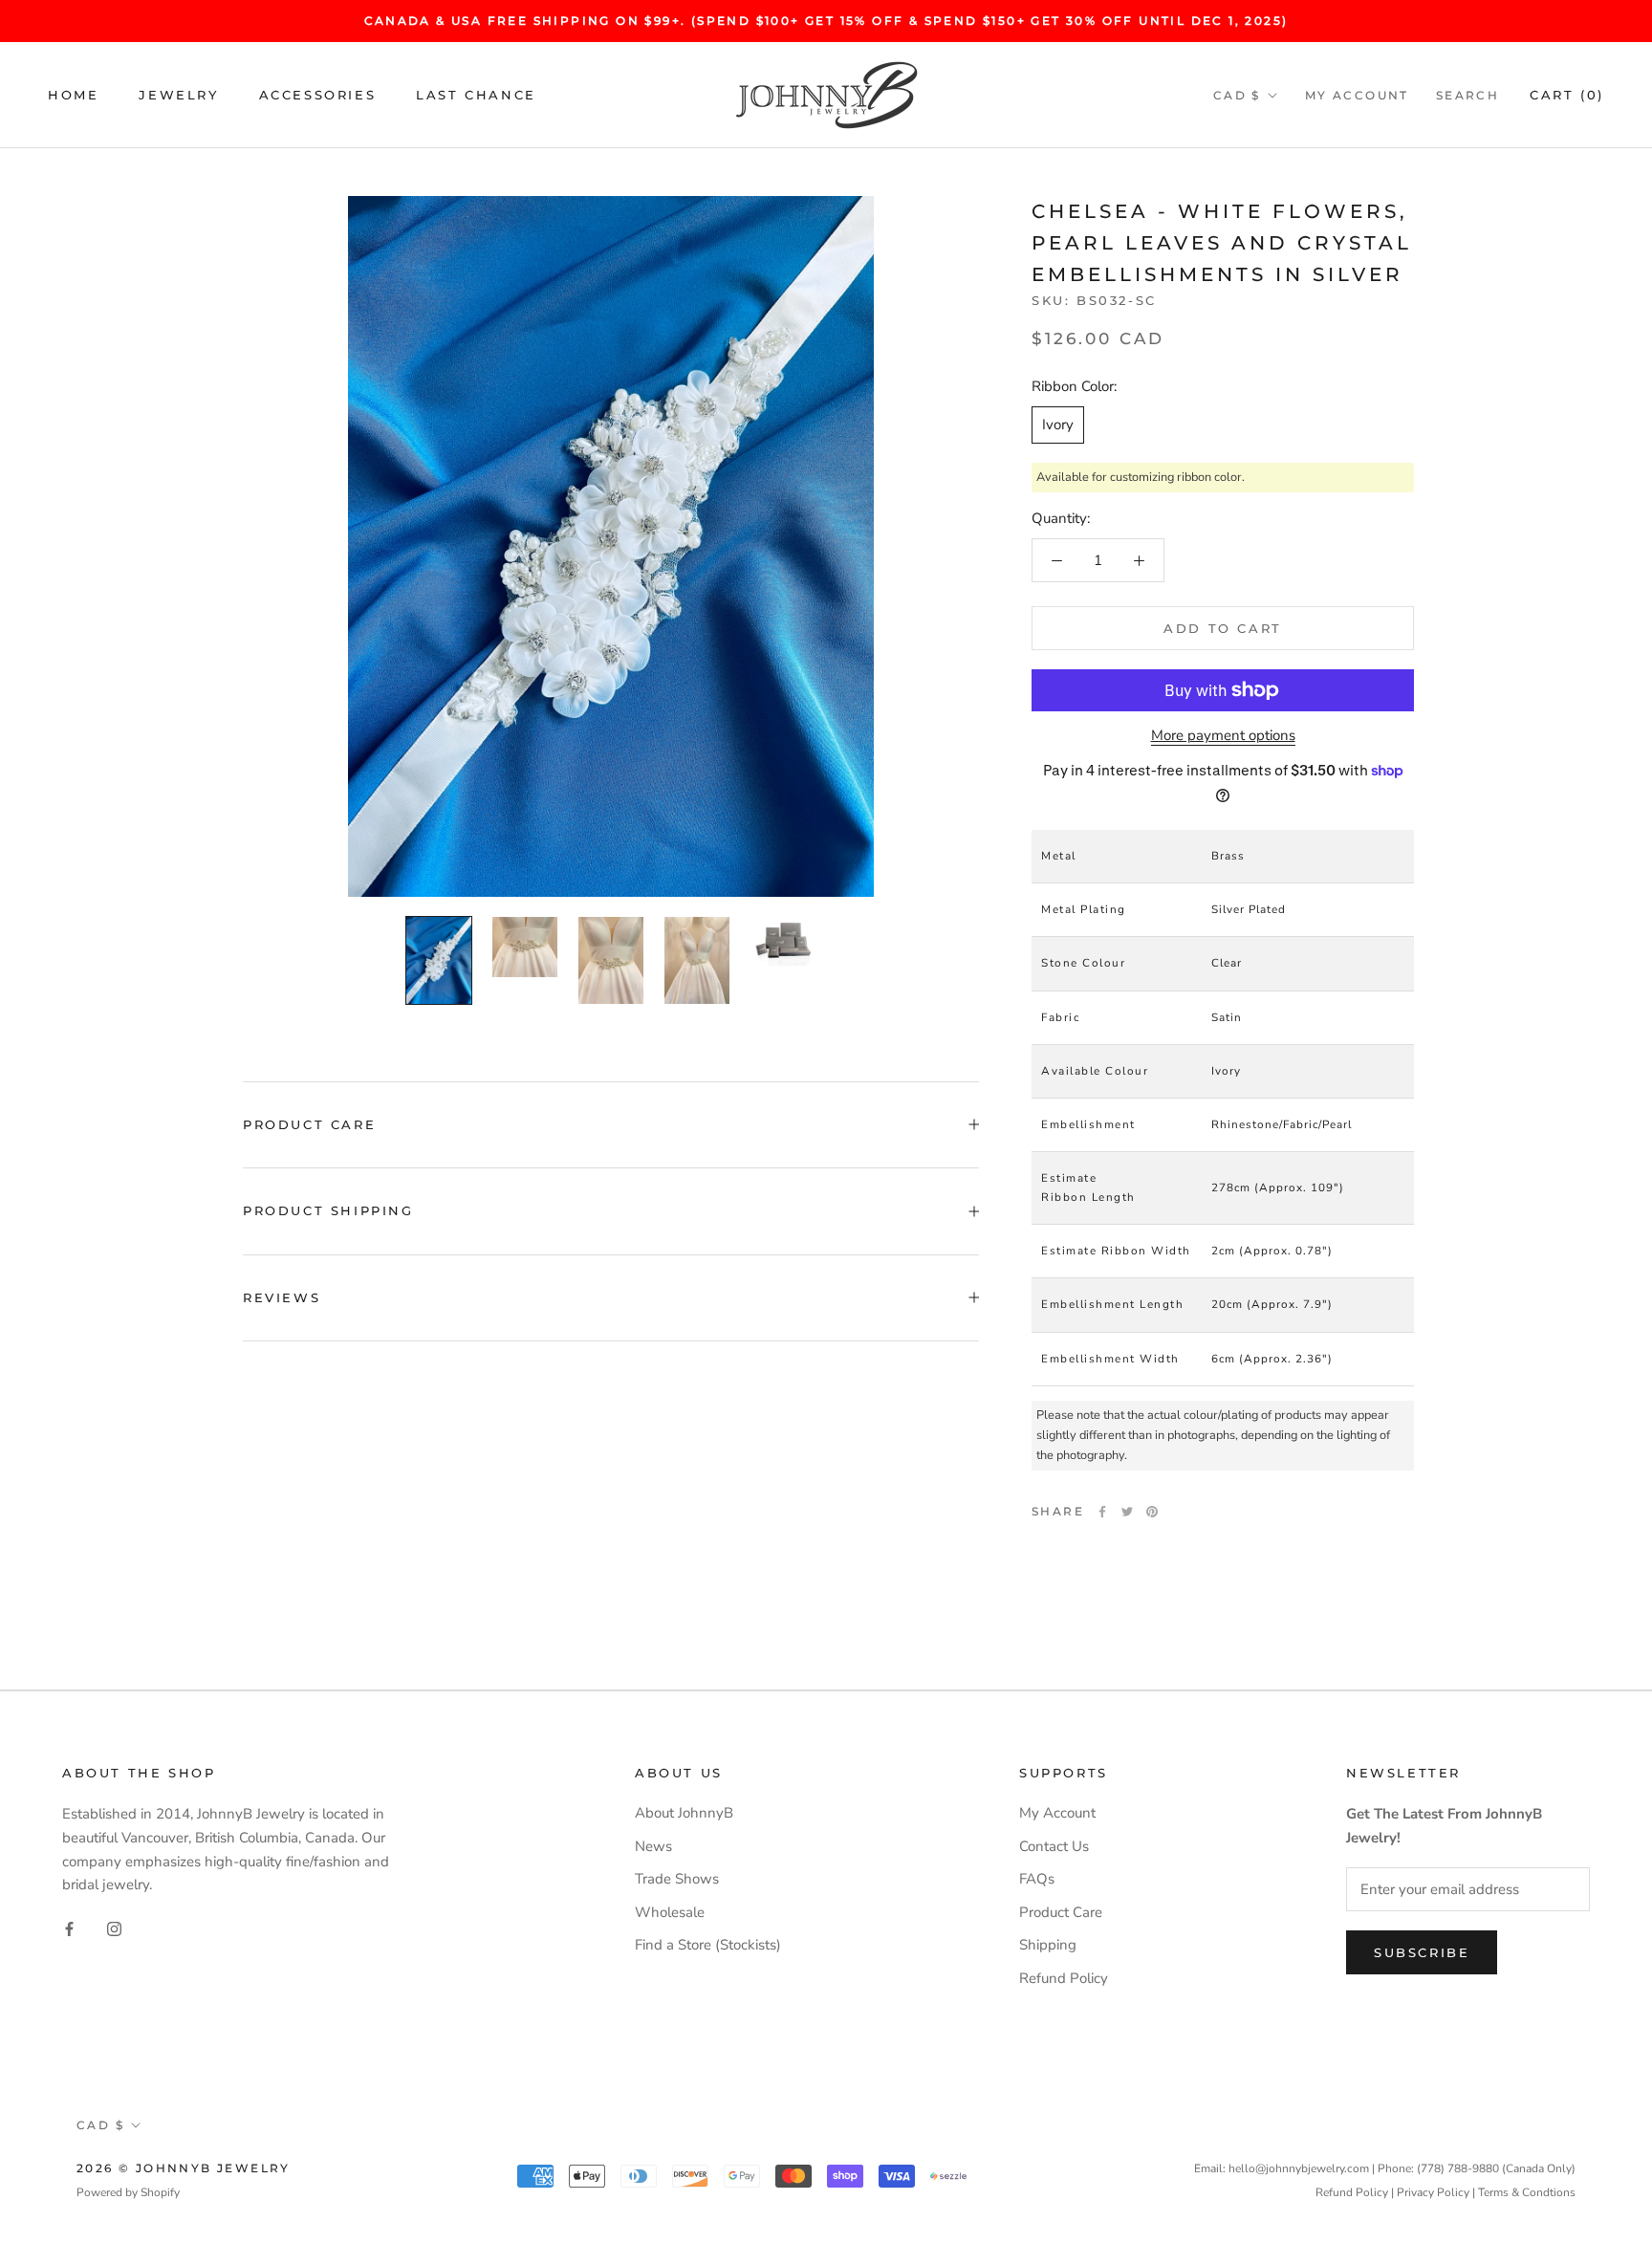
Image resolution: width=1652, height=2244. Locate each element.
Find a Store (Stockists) (708, 1945)
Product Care (309, 1124)
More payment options (1223, 735)
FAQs (1037, 1879)
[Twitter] (1127, 1512)
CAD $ (1237, 95)
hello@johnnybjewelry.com (1299, 2168)
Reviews (282, 1297)
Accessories (318, 95)
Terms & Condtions (1527, 2192)
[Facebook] (1102, 1512)
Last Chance (476, 95)
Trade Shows (677, 1879)
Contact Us (1054, 1846)
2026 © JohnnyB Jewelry (184, 2168)
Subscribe (1422, 1952)
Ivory (1058, 425)
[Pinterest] (1152, 1512)
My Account (1357, 95)
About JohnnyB (684, 1813)
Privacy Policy (1433, 2192)
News (653, 1846)
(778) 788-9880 (1458, 2168)
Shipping (1048, 1945)
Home (73, 95)
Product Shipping (328, 1210)
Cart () (1567, 95)
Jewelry (178, 95)
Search (1467, 95)
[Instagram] (114, 1928)
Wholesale (670, 1912)
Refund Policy (1064, 1978)
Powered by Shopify (128, 2192)
